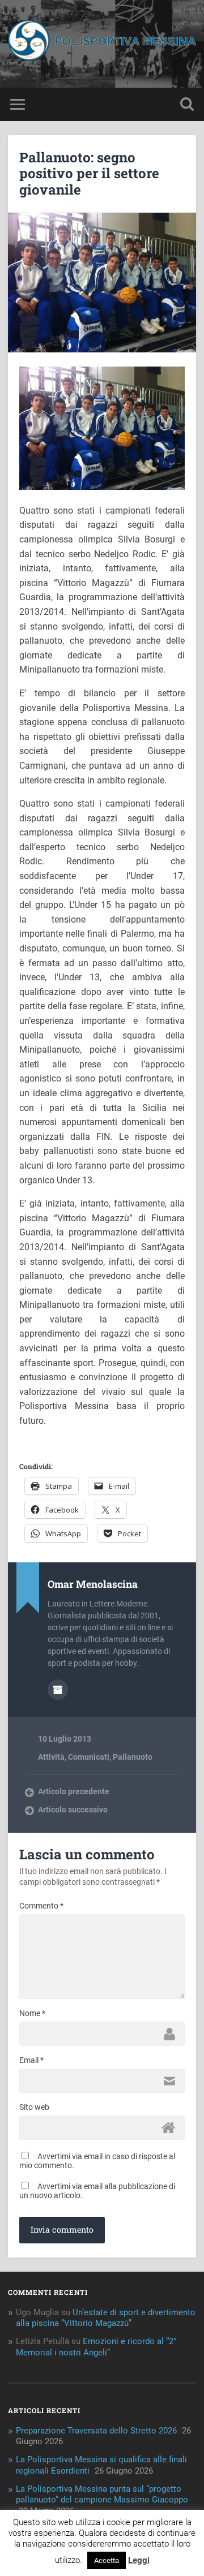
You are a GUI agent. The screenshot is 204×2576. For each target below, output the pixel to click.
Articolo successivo (73, 1810)
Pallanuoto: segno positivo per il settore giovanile (89, 174)
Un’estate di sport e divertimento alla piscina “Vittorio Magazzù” (106, 2318)
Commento (41, 1906)
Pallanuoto (133, 1757)
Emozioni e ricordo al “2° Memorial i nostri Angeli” (96, 2347)
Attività (51, 1757)
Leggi (139, 2560)
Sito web (34, 2107)
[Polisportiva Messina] (102, 44)
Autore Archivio (58, 1690)
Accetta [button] (107, 2560)
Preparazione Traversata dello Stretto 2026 (96, 2431)
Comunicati (89, 1757)
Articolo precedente (74, 1791)
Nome (32, 2013)
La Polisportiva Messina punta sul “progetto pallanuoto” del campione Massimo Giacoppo (102, 2495)
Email (31, 2060)
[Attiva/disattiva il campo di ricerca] (187, 104)
